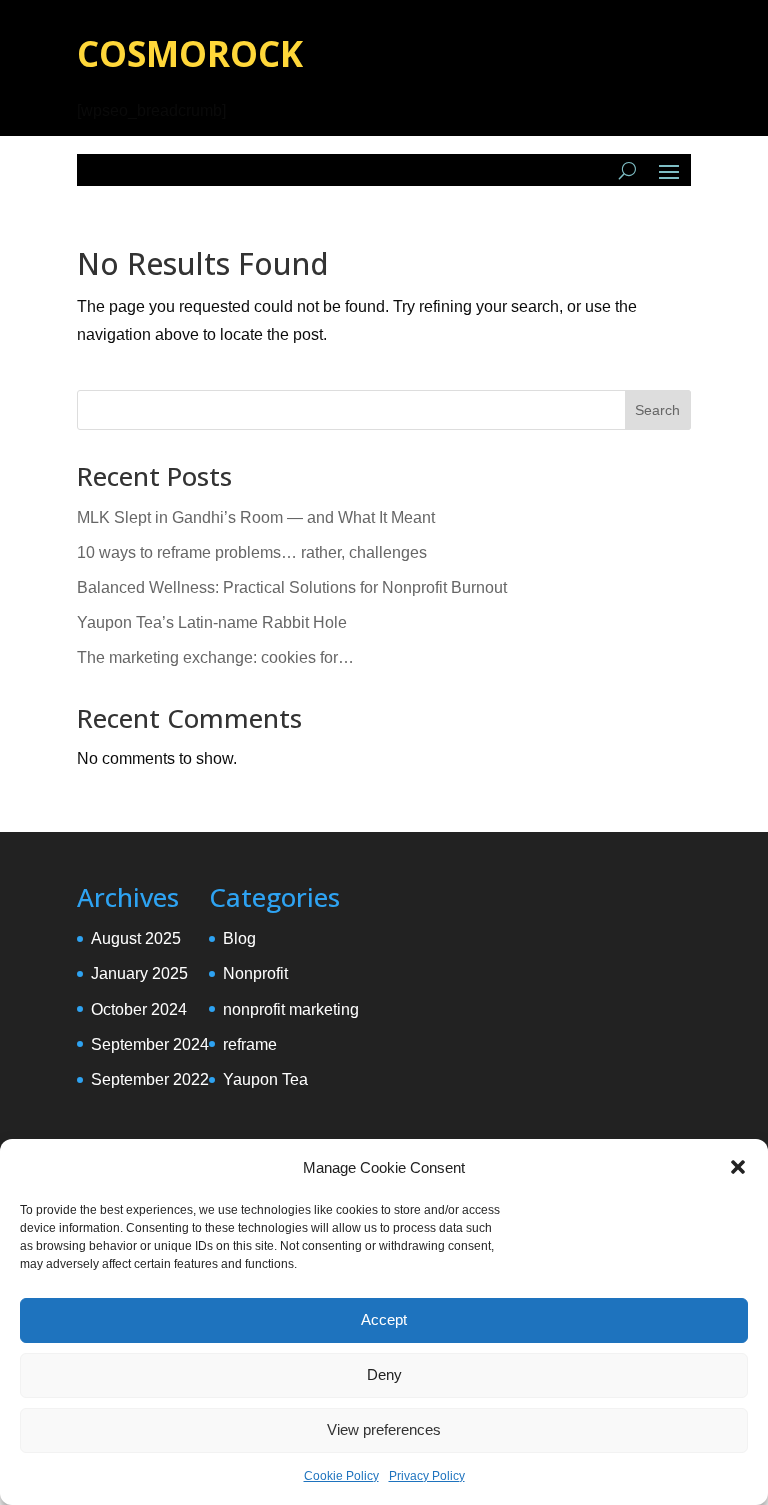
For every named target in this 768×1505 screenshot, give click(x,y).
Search (657, 410)
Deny (384, 1374)
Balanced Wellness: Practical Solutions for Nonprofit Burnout (292, 587)
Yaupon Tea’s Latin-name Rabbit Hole (212, 622)
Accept (384, 1319)
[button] (738, 1167)
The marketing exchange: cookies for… (215, 657)
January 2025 (139, 973)
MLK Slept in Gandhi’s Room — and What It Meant (256, 517)
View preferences (384, 1429)
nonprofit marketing (291, 1009)
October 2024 (139, 1009)
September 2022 (150, 1079)
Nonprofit (255, 973)
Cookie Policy (341, 1476)
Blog (239, 938)
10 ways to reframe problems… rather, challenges (252, 552)
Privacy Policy (427, 1476)
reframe (250, 1044)
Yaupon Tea (265, 1079)
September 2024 (150, 1044)
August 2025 (136, 938)
